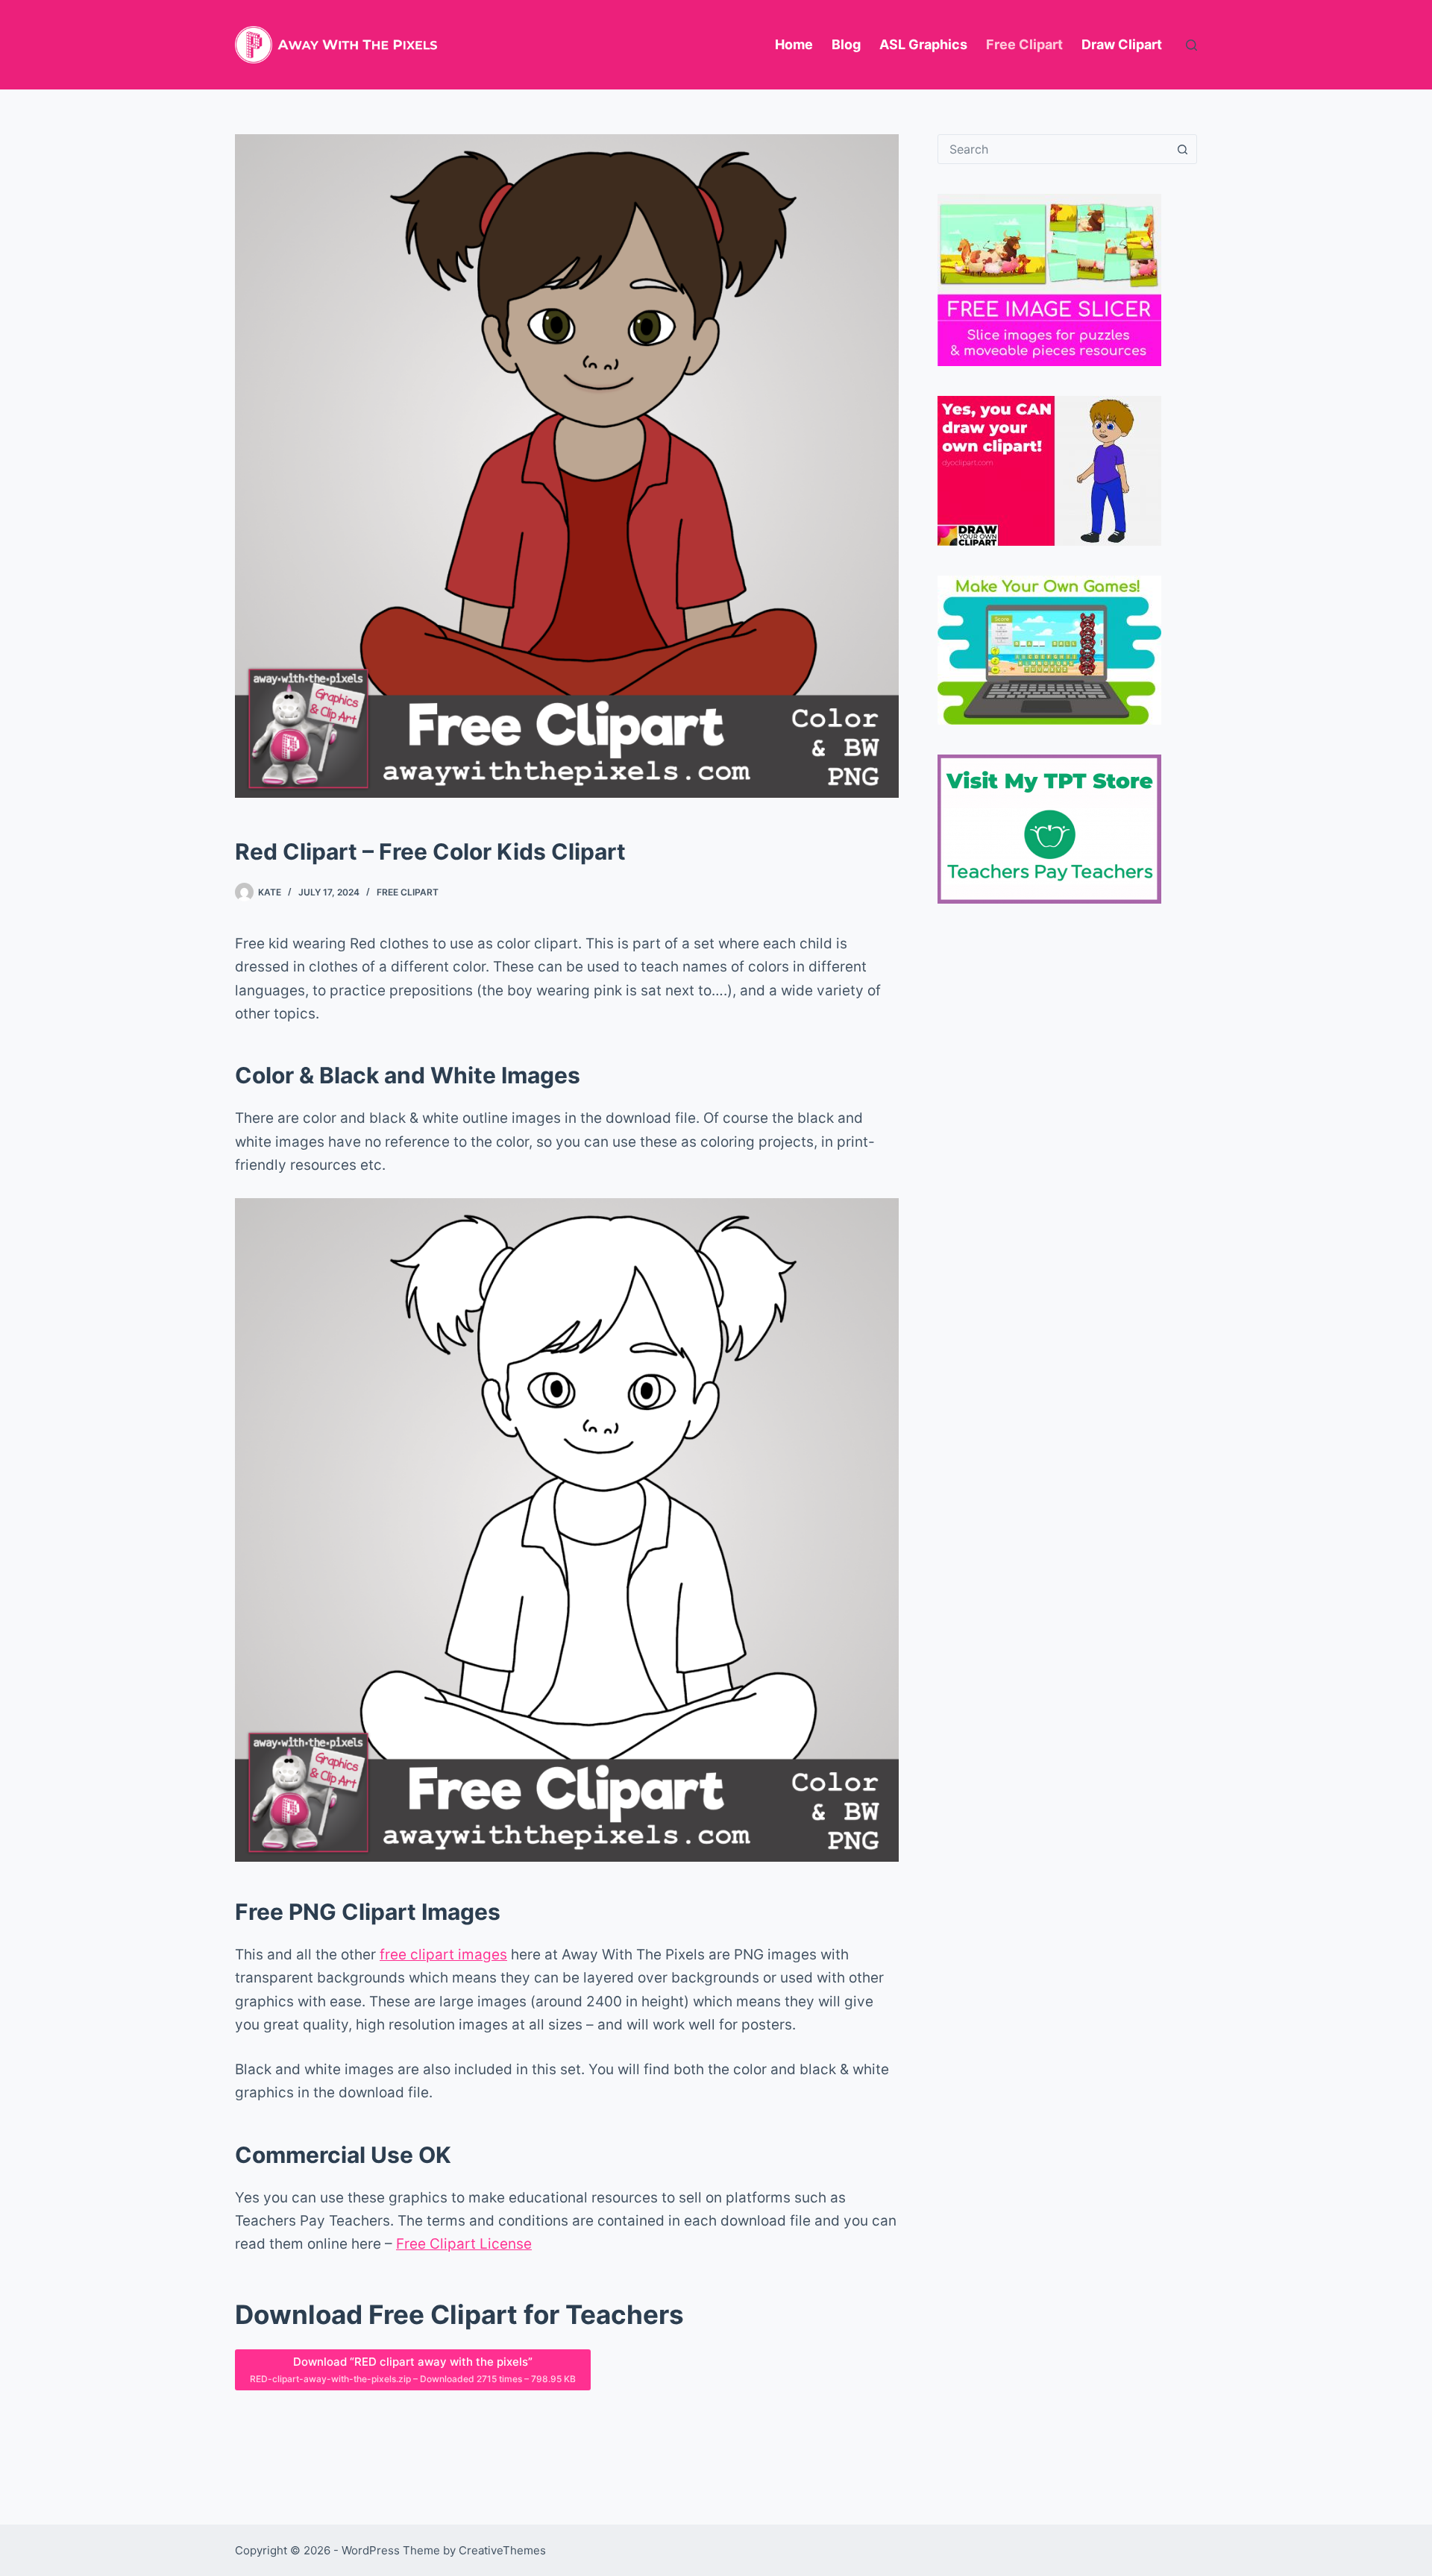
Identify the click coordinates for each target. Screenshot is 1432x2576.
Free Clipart (1024, 44)
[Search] (1191, 45)
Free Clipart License (464, 2244)
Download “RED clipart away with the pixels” (413, 2369)
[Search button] (1182, 149)
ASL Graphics (923, 44)
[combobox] (1053, 149)
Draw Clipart (1122, 44)
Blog (846, 44)
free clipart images (443, 1955)
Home (794, 44)
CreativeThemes (502, 2550)
